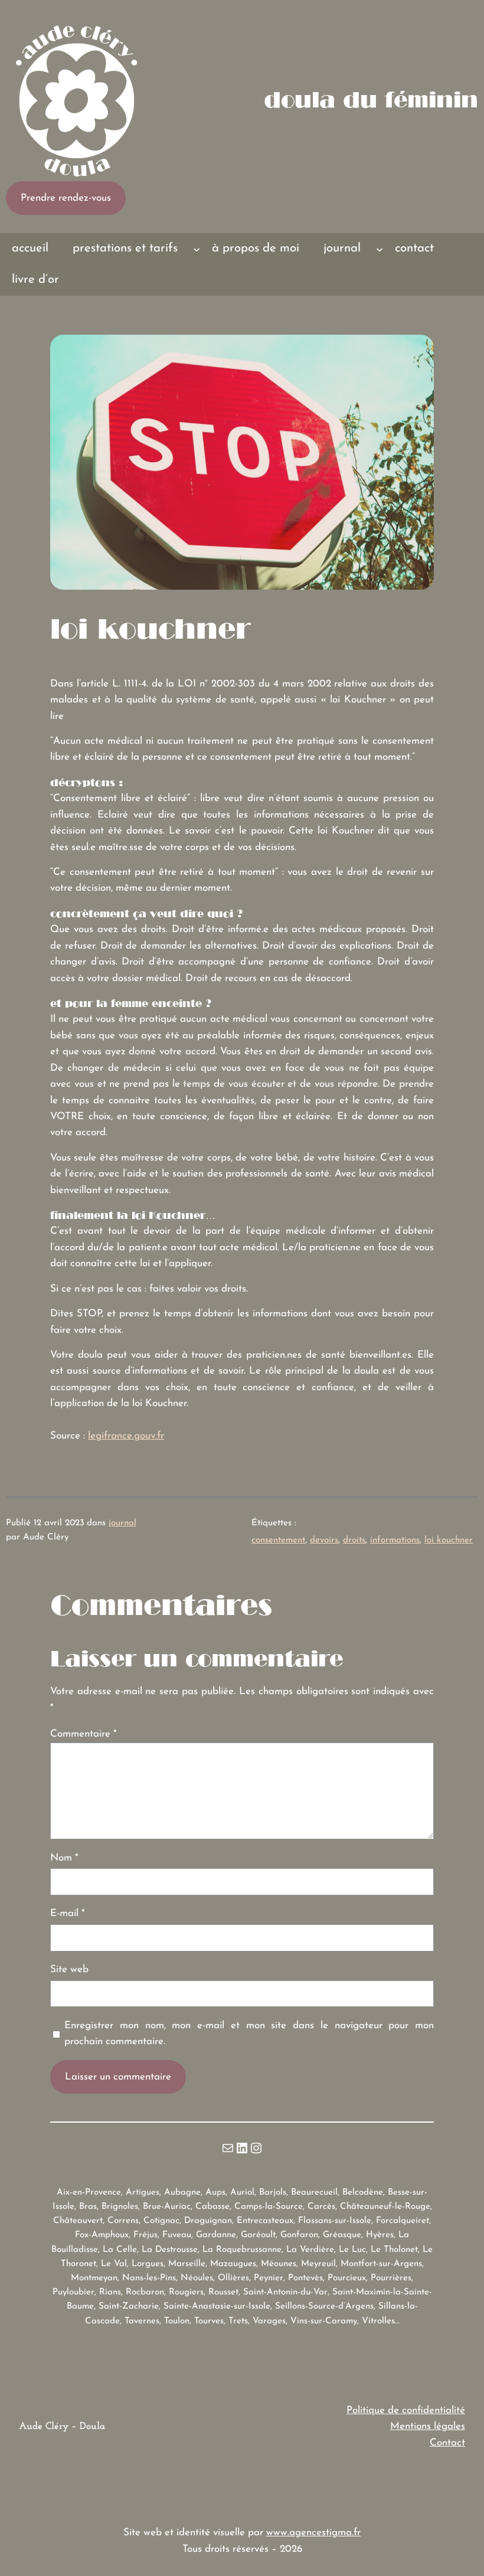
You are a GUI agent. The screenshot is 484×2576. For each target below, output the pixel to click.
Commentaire (84, 1734)
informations (395, 1540)
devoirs (324, 1540)
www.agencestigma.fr (313, 2533)
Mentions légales (428, 2426)
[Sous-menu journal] (380, 249)
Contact (447, 2443)
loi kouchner (449, 1540)
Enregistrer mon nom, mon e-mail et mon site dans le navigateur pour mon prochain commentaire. (249, 2034)
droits (354, 1540)
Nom (64, 1858)
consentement (278, 1540)
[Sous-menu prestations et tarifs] (197, 249)
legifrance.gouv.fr (126, 1436)
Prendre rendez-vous (66, 198)
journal (122, 1523)
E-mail (68, 1913)
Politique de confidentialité (406, 2410)
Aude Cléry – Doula (62, 2426)
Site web (69, 1969)
